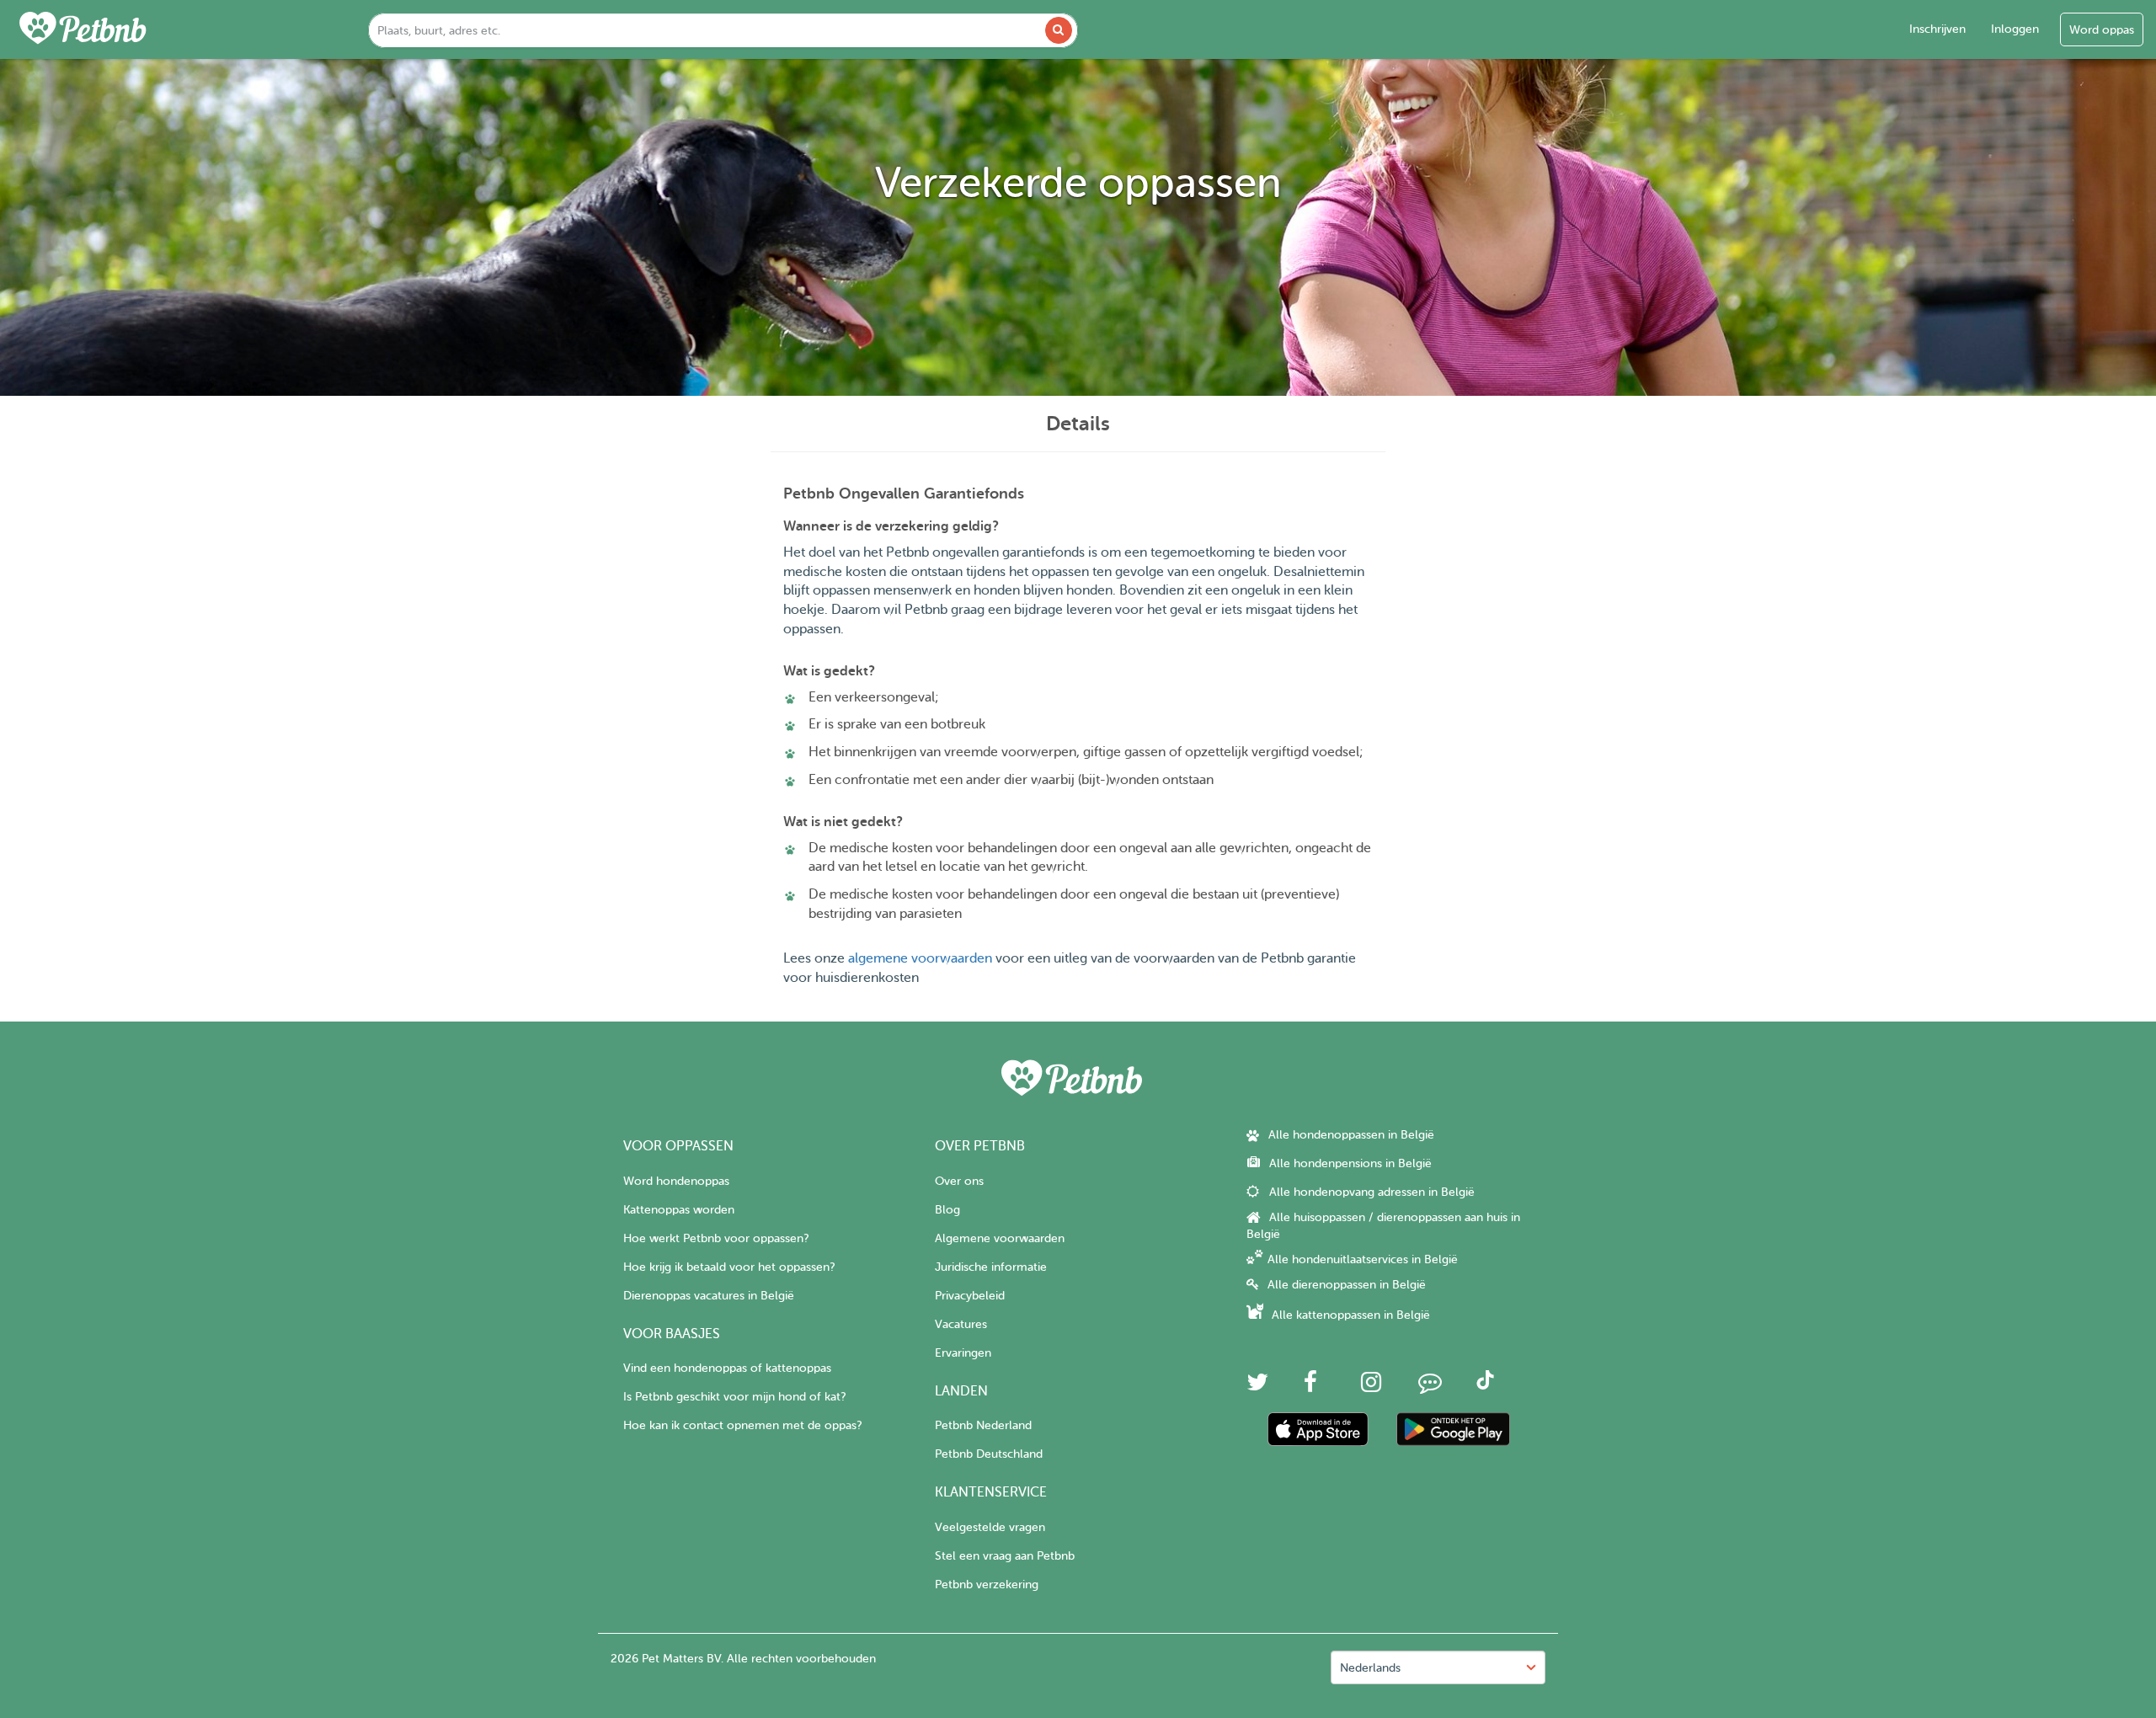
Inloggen (2015, 29)
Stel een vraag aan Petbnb (1005, 1556)
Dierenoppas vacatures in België (709, 1296)
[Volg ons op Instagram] (1371, 1387)
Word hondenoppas (676, 1181)
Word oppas (2102, 30)
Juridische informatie (991, 1267)
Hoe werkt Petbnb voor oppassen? (716, 1238)
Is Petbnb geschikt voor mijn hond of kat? (734, 1397)
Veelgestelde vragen (990, 1527)
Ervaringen (963, 1353)
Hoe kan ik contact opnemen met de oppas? (742, 1425)
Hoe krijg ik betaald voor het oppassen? (729, 1267)
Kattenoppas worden (679, 1210)
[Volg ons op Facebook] (1310, 1387)
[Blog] (1430, 1387)
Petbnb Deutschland (989, 1454)
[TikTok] (1485, 1386)
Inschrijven (1937, 29)
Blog (947, 1210)
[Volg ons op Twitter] (1257, 1387)
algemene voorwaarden (920, 958)
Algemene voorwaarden (1000, 1238)
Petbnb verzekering (987, 1585)
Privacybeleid (970, 1296)
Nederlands (1370, 1668)
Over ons (959, 1181)
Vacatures (961, 1324)
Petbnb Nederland (983, 1425)
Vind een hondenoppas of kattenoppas (727, 1368)
